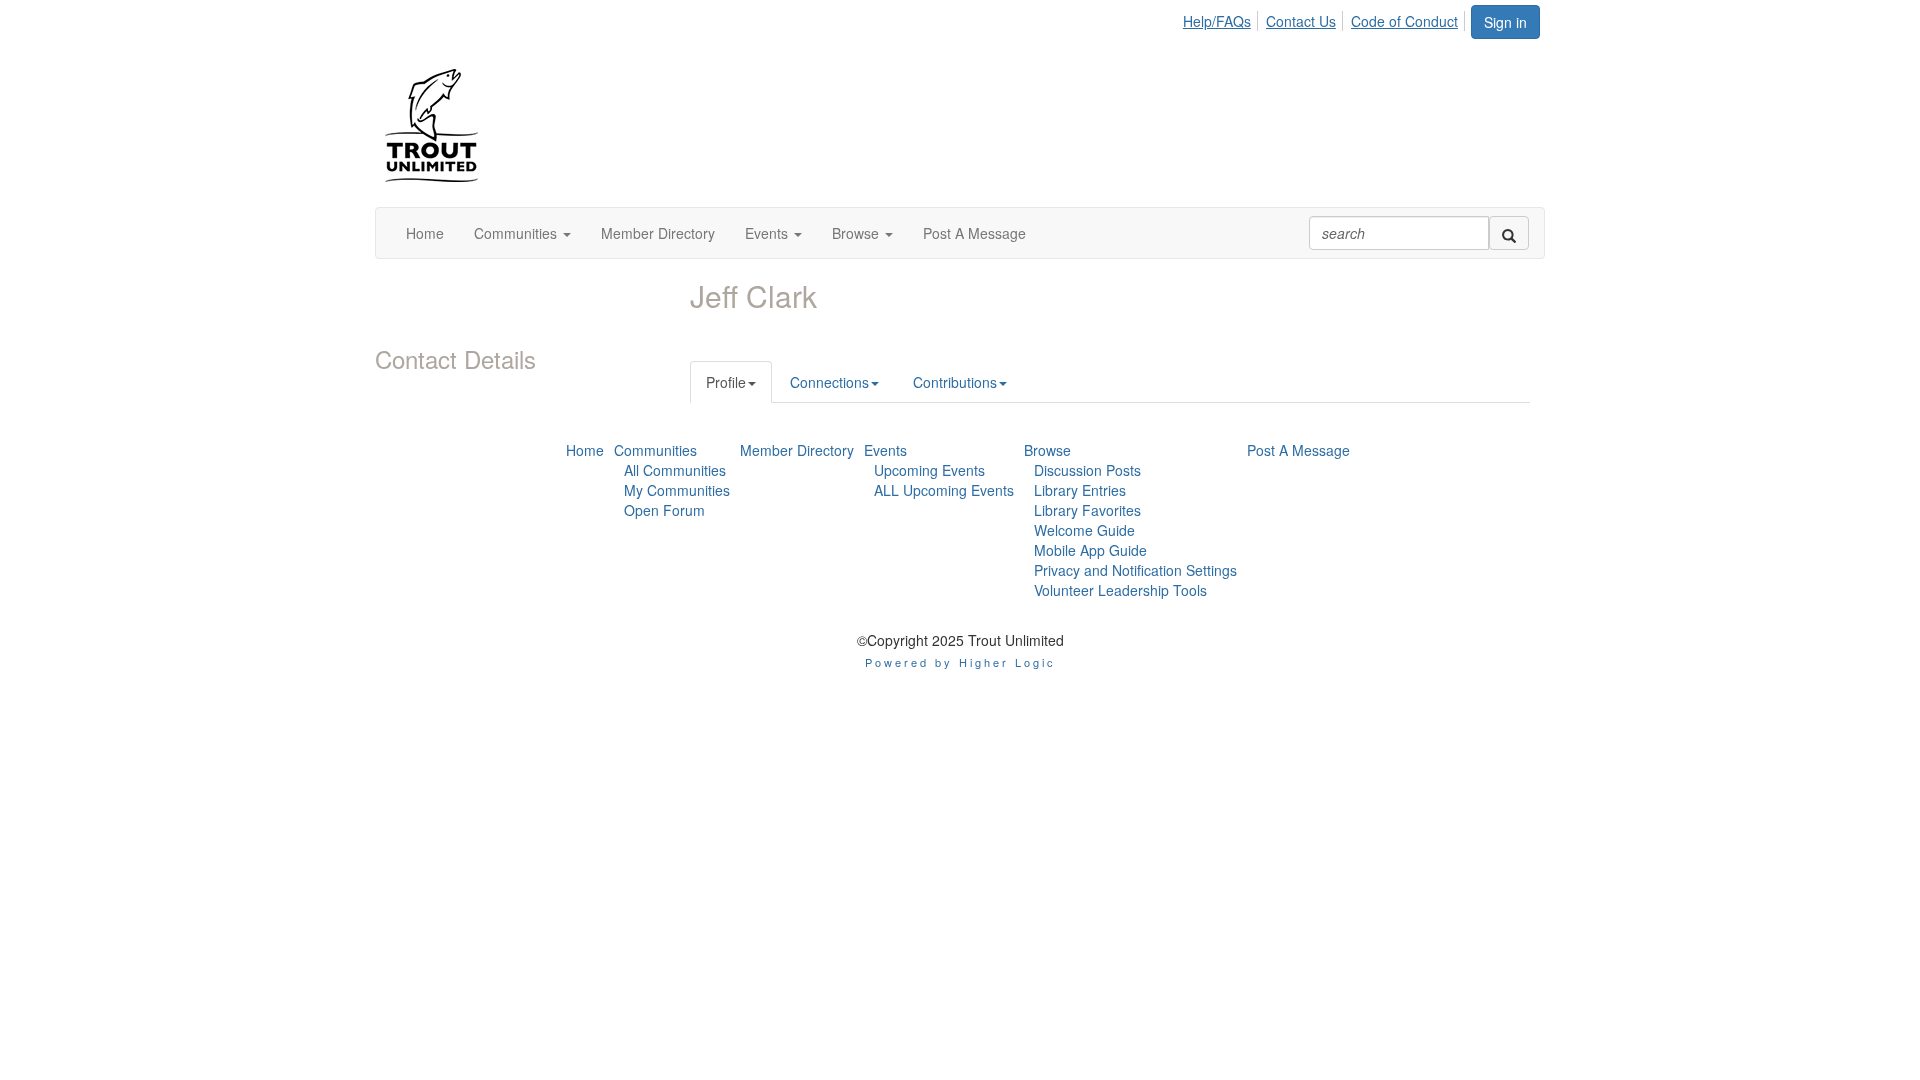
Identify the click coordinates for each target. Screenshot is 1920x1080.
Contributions (955, 382)
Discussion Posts (1087, 470)
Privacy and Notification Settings (1135, 570)
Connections (829, 382)
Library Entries (1080, 490)
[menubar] (1326, 18)
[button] (522, 233)
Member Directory (797, 450)
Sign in (1505, 22)
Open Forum (664, 510)
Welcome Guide (1084, 530)
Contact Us (1301, 21)
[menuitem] (1222, 18)
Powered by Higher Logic (960, 662)
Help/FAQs (1217, 21)
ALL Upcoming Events (944, 490)
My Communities (677, 490)
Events (885, 450)
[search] (1509, 233)
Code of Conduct (1404, 21)
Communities (655, 450)
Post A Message (1298, 450)
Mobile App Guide (1090, 550)
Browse (1047, 450)
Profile (726, 382)
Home (585, 450)
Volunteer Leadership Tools (1120, 590)
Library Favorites (1087, 510)
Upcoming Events (929, 470)
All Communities (675, 470)
